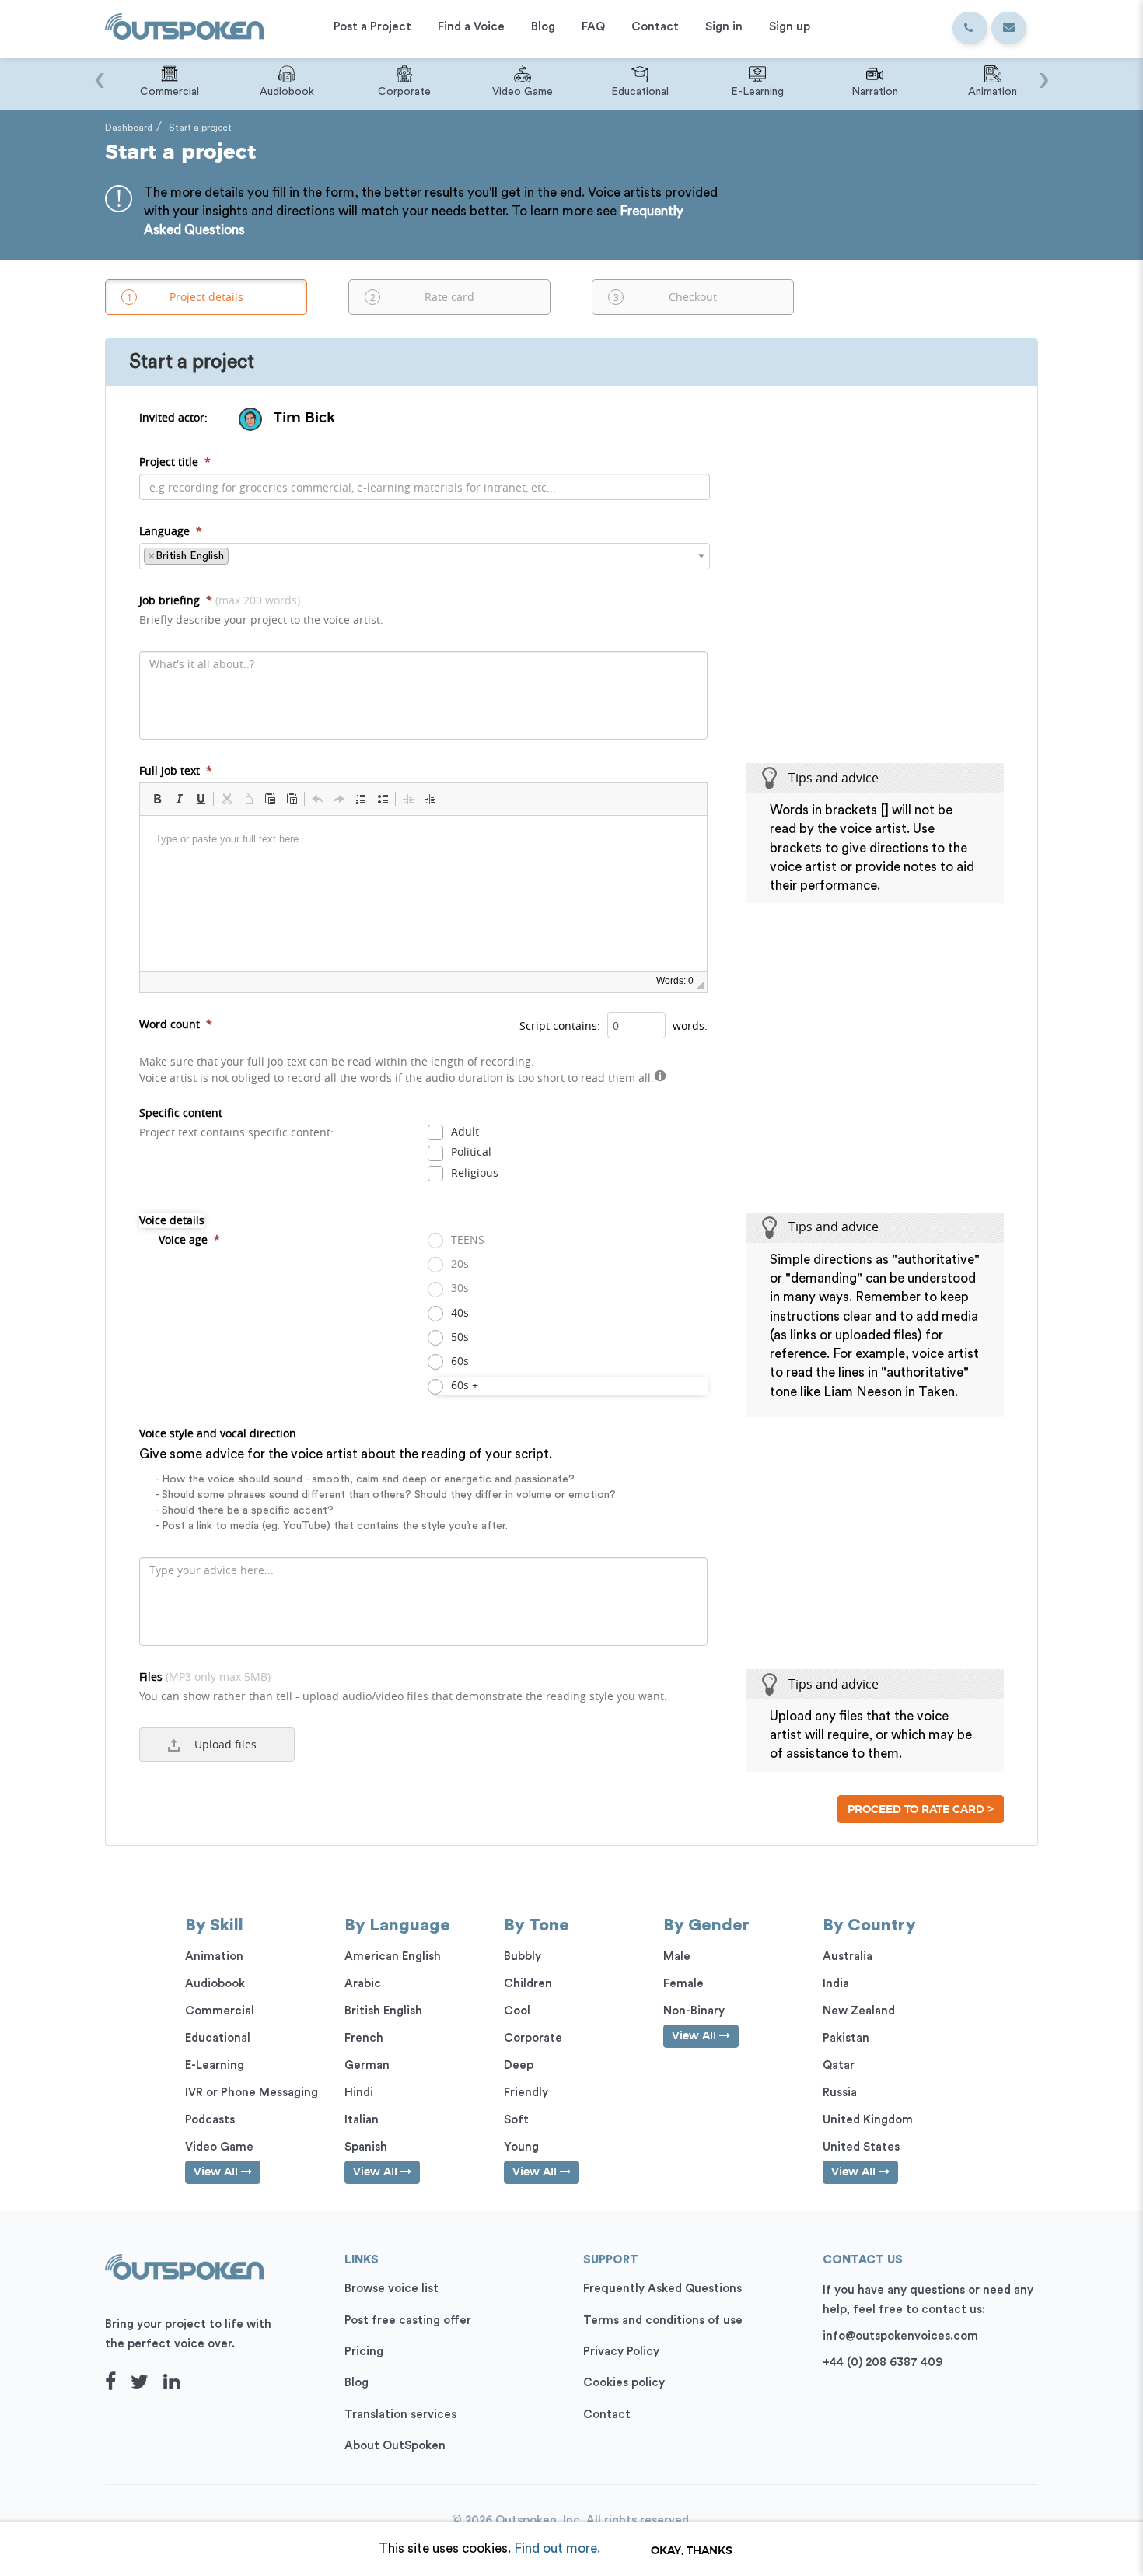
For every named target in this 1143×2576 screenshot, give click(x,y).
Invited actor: (173, 417)
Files (403, 1686)
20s (458, 1263)
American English (393, 1956)
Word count (176, 1024)
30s (458, 1288)
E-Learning (215, 2065)
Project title (175, 462)
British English (383, 2011)
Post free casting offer (408, 2320)
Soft (516, 2120)
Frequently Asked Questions (662, 2289)
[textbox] (237, 555)
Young (521, 2147)
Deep (519, 2065)
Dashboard (129, 128)
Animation (214, 1956)
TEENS (466, 1239)
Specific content (236, 1122)
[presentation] (99, 72)
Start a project (200, 128)
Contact (607, 2415)
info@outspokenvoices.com (900, 2336)
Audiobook (215, 1984)
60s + (463, 1385)
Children (528, 1984)
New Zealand (859, 2011)
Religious (473, 1172)
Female (683, 1984)
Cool (517, 2011)
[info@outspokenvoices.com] (1009, 28)
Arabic (363, 1984)
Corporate (533, 2038)
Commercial (220, 2011)
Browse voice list (391, 2289)
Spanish (366, 2147)
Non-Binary (694, 2011)
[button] (157, 799)
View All (217, 2172)
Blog (357, 2383)
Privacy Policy (621, 2352)
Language (171, 531)
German (367, 2065)
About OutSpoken (395, 2446)
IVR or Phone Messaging (252, 2093)
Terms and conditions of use (663, 2320)
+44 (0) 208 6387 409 (883, 2362)
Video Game (219, 2147)
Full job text (176, 770)
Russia (840, 2093)
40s (458, 1312)
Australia (848, 1956)
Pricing (364, 2352)
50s (458, 1337)
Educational (218, 2038)
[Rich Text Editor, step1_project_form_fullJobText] (423, 894)
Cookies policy (624, 2383)
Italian (362, 2120)
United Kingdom (868, 2120)
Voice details (172, 1220)
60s (458, 1361)
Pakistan (846, 2038)
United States (861, 2147)
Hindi (359, 2093)
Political (470, 1151)
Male (677, 1956)
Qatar (839, 2065)
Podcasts (210, 2120)
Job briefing (261, 610)
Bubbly (523, 1956)
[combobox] (425, 556)
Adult (463, 1131)
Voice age (189, 1239)
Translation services (400, 2415)
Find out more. (557, 2548)
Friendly (526, 2093)
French (364, 2038)
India (836, 1984)
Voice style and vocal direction (378, 1479)
